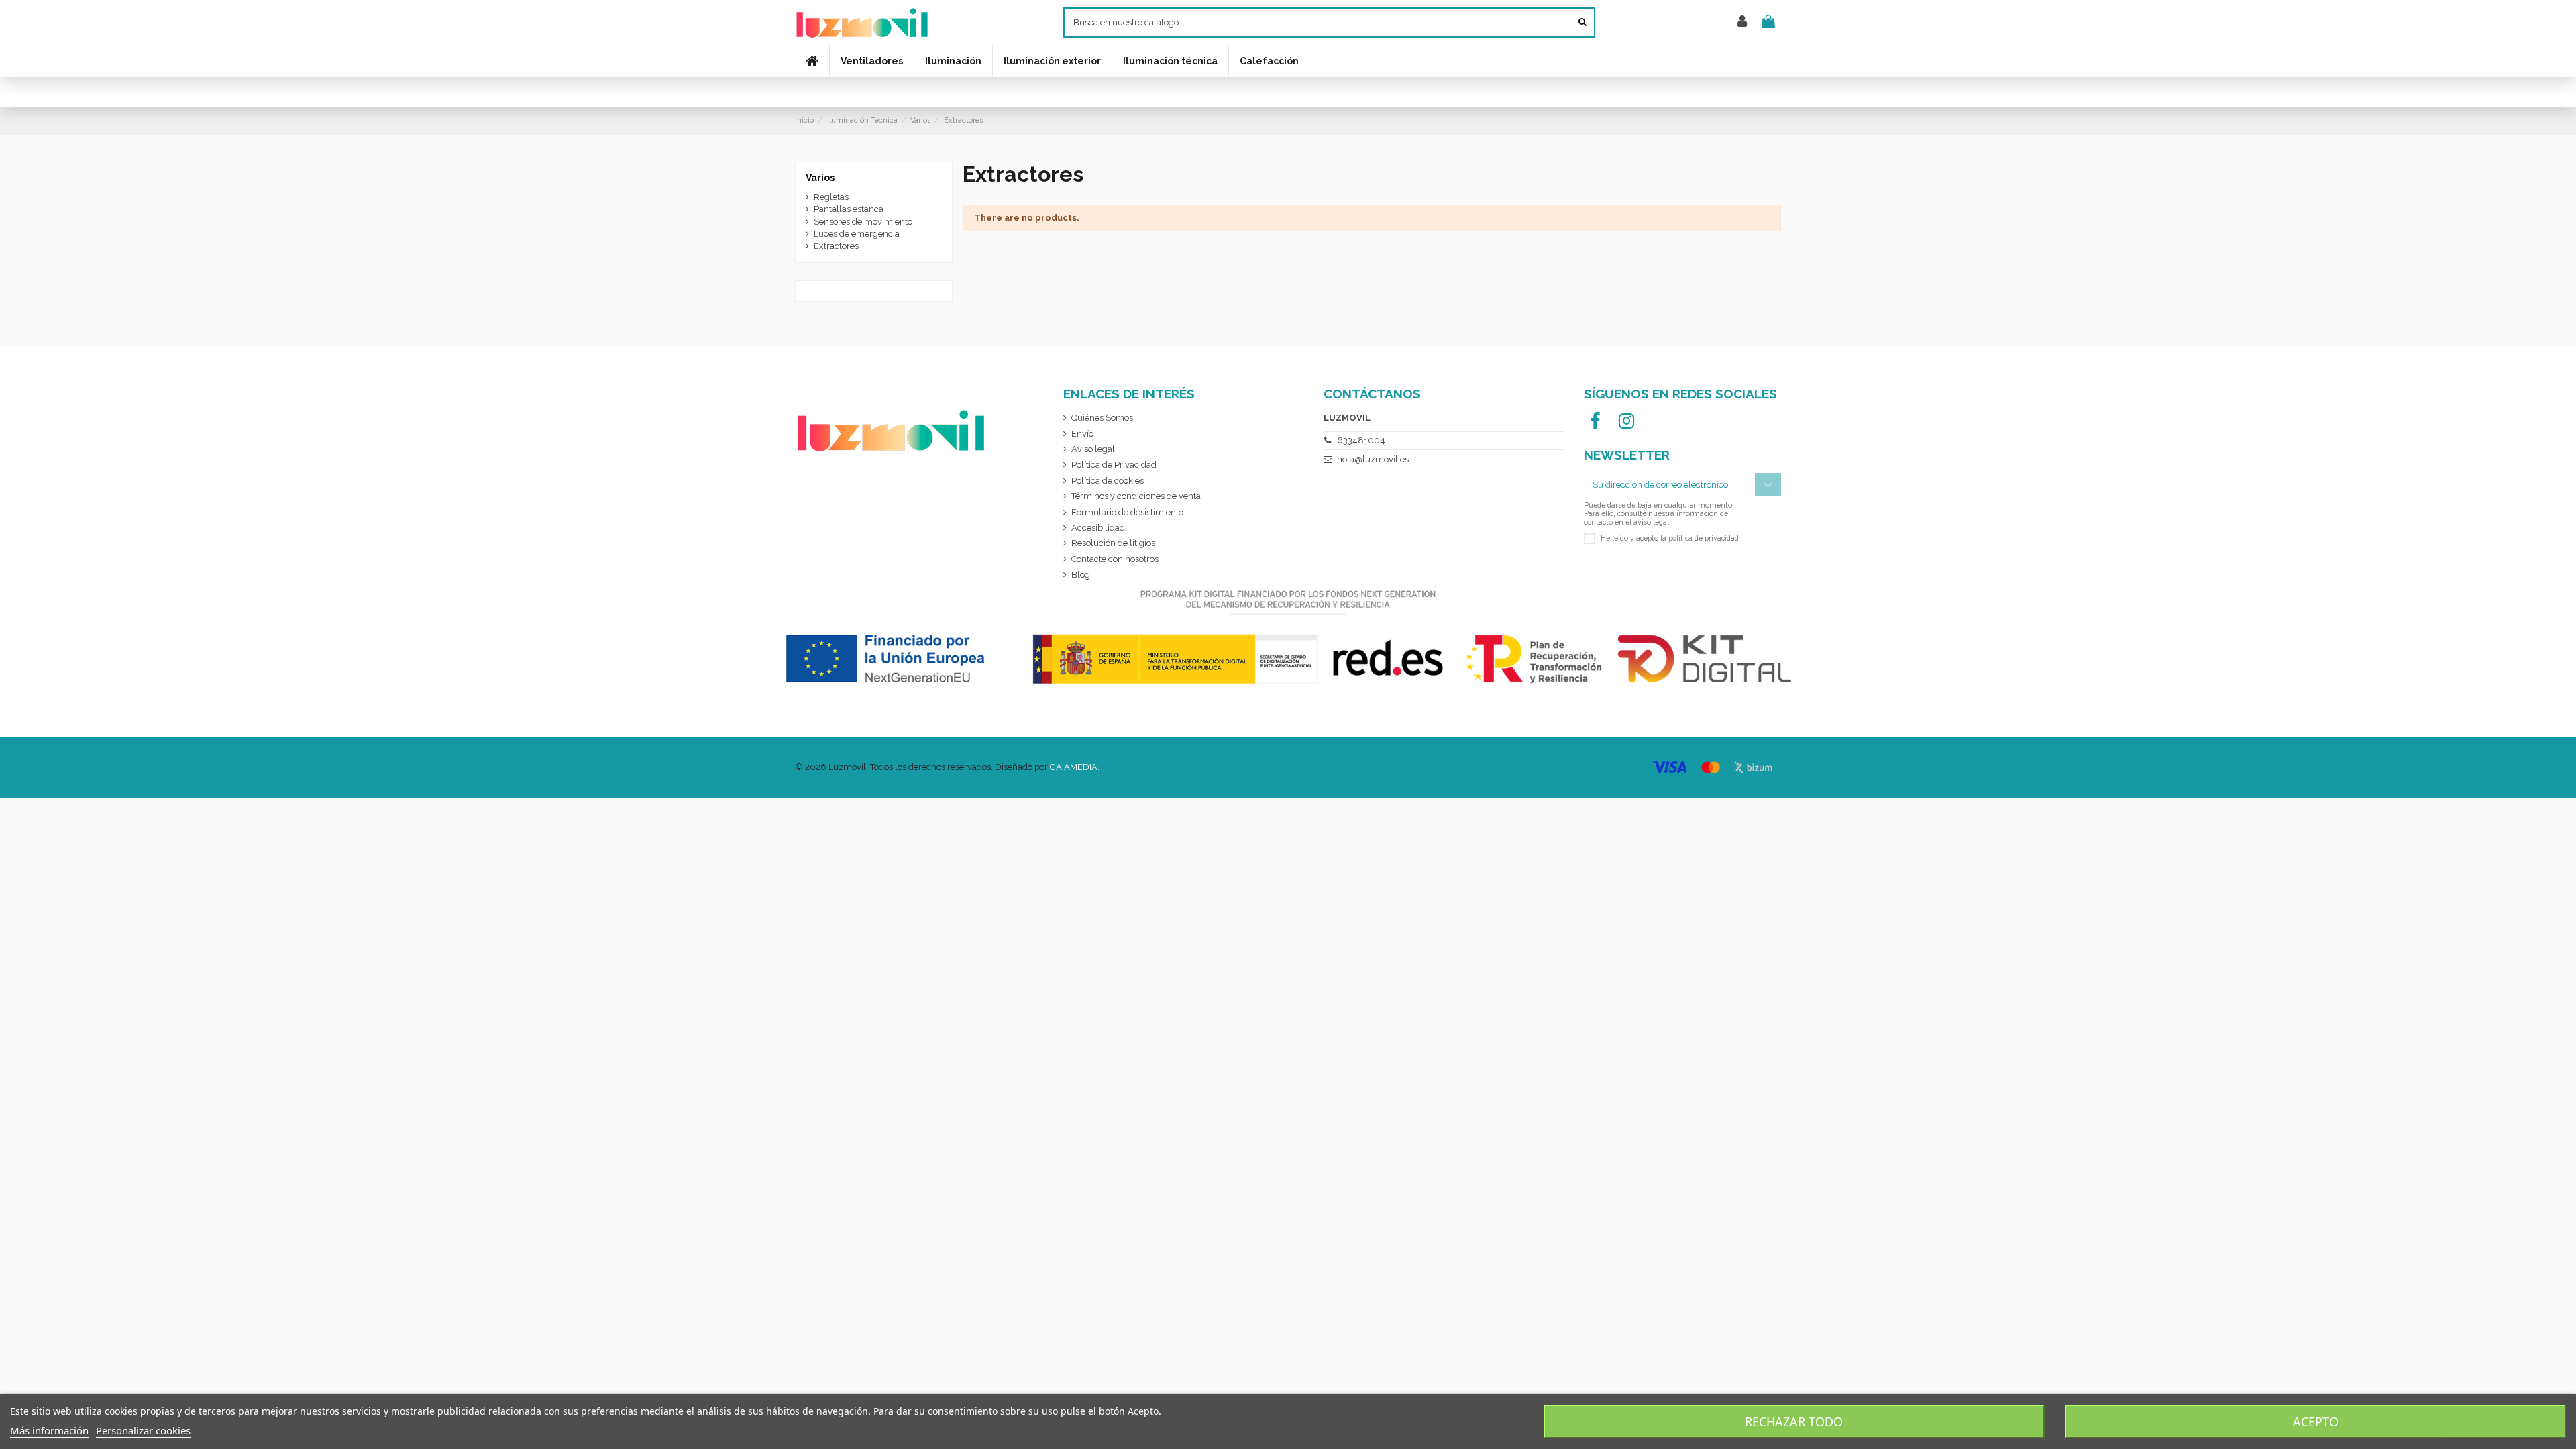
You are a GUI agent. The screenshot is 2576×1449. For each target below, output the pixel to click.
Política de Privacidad (1114, 465)
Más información (49, 1430)
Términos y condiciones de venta (1136, 496)
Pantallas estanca (849, 209)
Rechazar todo (1794, 1421)
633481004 (1361, 440)
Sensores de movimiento (863, 222)
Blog (1081, 575)
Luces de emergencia (857, 234)
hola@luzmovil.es (1373, 459)
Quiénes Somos (1102, 418)
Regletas (831, 197)
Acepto (2316, 1421)
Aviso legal (1093, 449)
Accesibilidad (1098, 528)
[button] (1170, 61)
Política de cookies (1108, 481)
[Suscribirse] (1768, 485)
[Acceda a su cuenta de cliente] (1742, 22)
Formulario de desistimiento (1127, 512)
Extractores (836, 246)
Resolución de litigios (1113, 543)
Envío (1082, 434)
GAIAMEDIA (1074, 767)
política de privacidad (1704, 537)
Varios (820, 178)
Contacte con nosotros (1115, 559)
